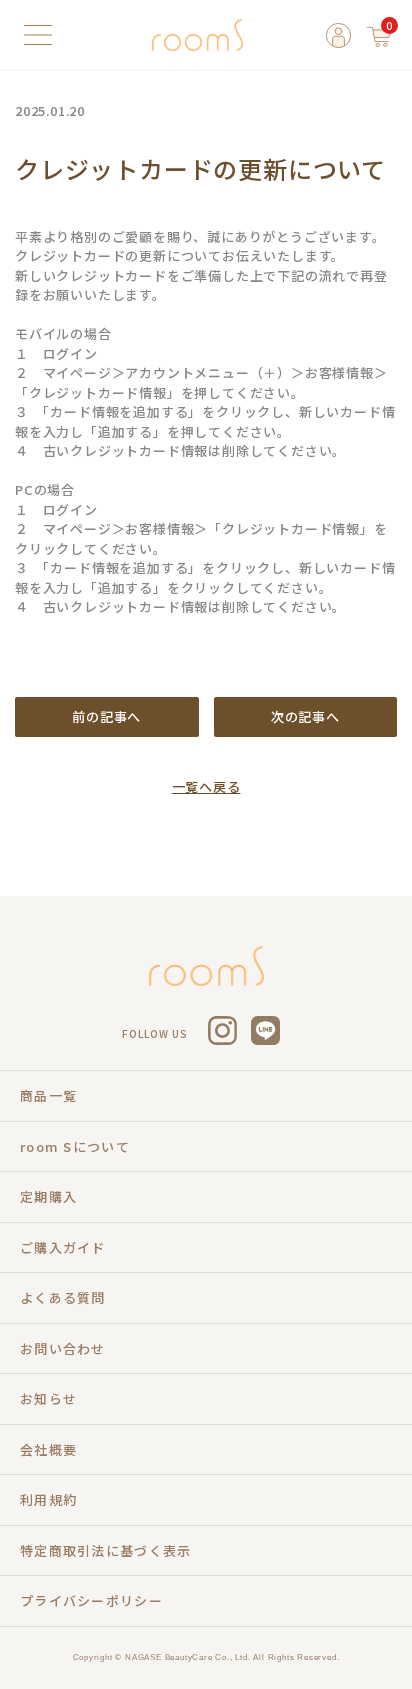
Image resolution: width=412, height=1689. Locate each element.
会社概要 (48, 1449)
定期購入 (48, 1196)
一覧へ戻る (206, 786)
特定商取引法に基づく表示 (106, 1550)
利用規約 (48, 1499)
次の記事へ (305, 716)
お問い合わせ (63, 1348)
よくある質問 (63, 1297)
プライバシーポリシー (91, 1600)
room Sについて (75, 1146)
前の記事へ (106, 716)
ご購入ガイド (63, 1247)
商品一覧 (48, 1095)
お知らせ (48, 1398)
